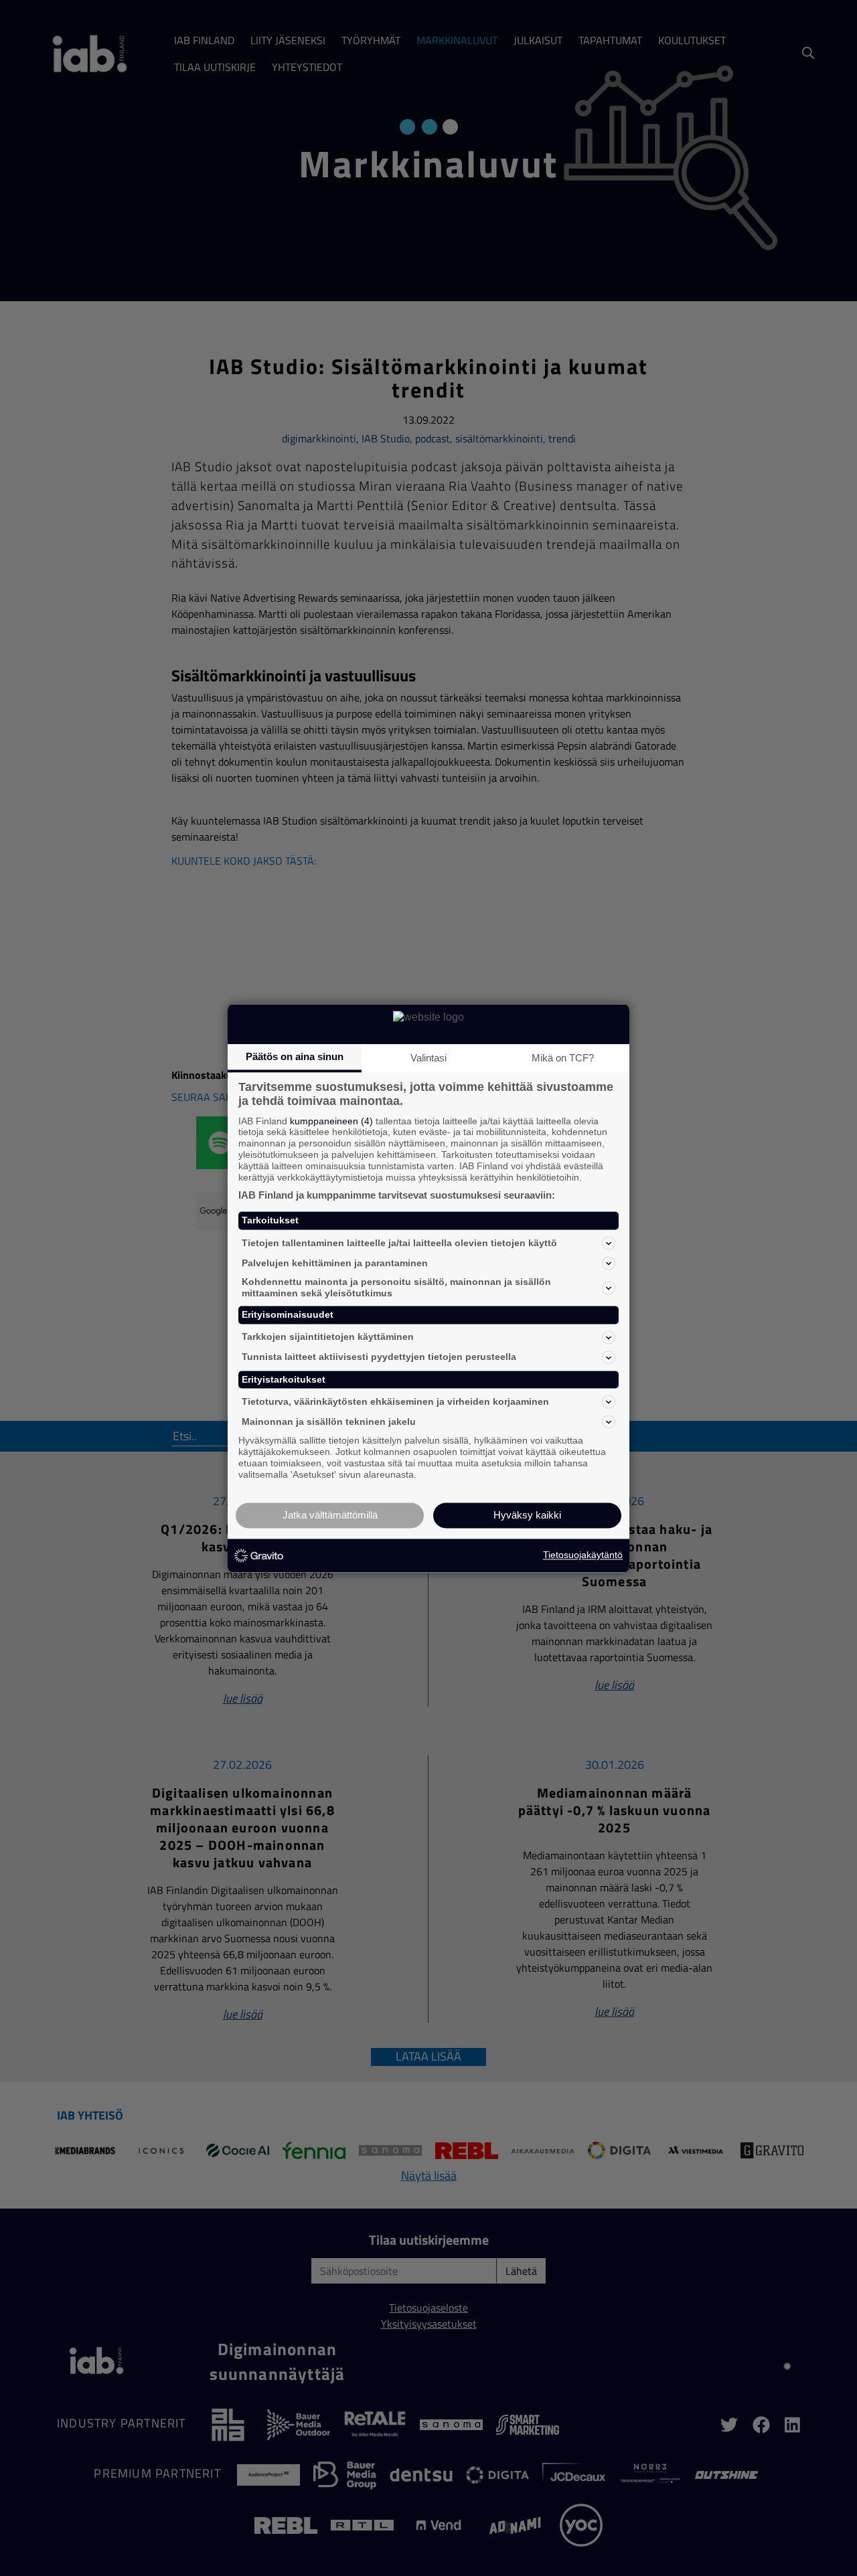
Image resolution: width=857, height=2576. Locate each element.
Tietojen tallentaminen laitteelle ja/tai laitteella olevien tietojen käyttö (399, 1243)
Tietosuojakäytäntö (583, 1555)
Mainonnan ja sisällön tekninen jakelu (329, 1422)
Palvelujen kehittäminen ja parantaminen (335, 1263)
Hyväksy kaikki (527, 1515)
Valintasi (428, 1058)
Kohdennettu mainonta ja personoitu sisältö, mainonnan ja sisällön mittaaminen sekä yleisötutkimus (396, 1288)
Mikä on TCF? (563, 1058)
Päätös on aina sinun (295, 1056)
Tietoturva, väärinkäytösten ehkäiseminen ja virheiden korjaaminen (395, 1401)
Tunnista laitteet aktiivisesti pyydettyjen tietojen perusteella (379, 1357)
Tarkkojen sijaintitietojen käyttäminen (328, 1337)
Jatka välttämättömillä (330, 1515)
